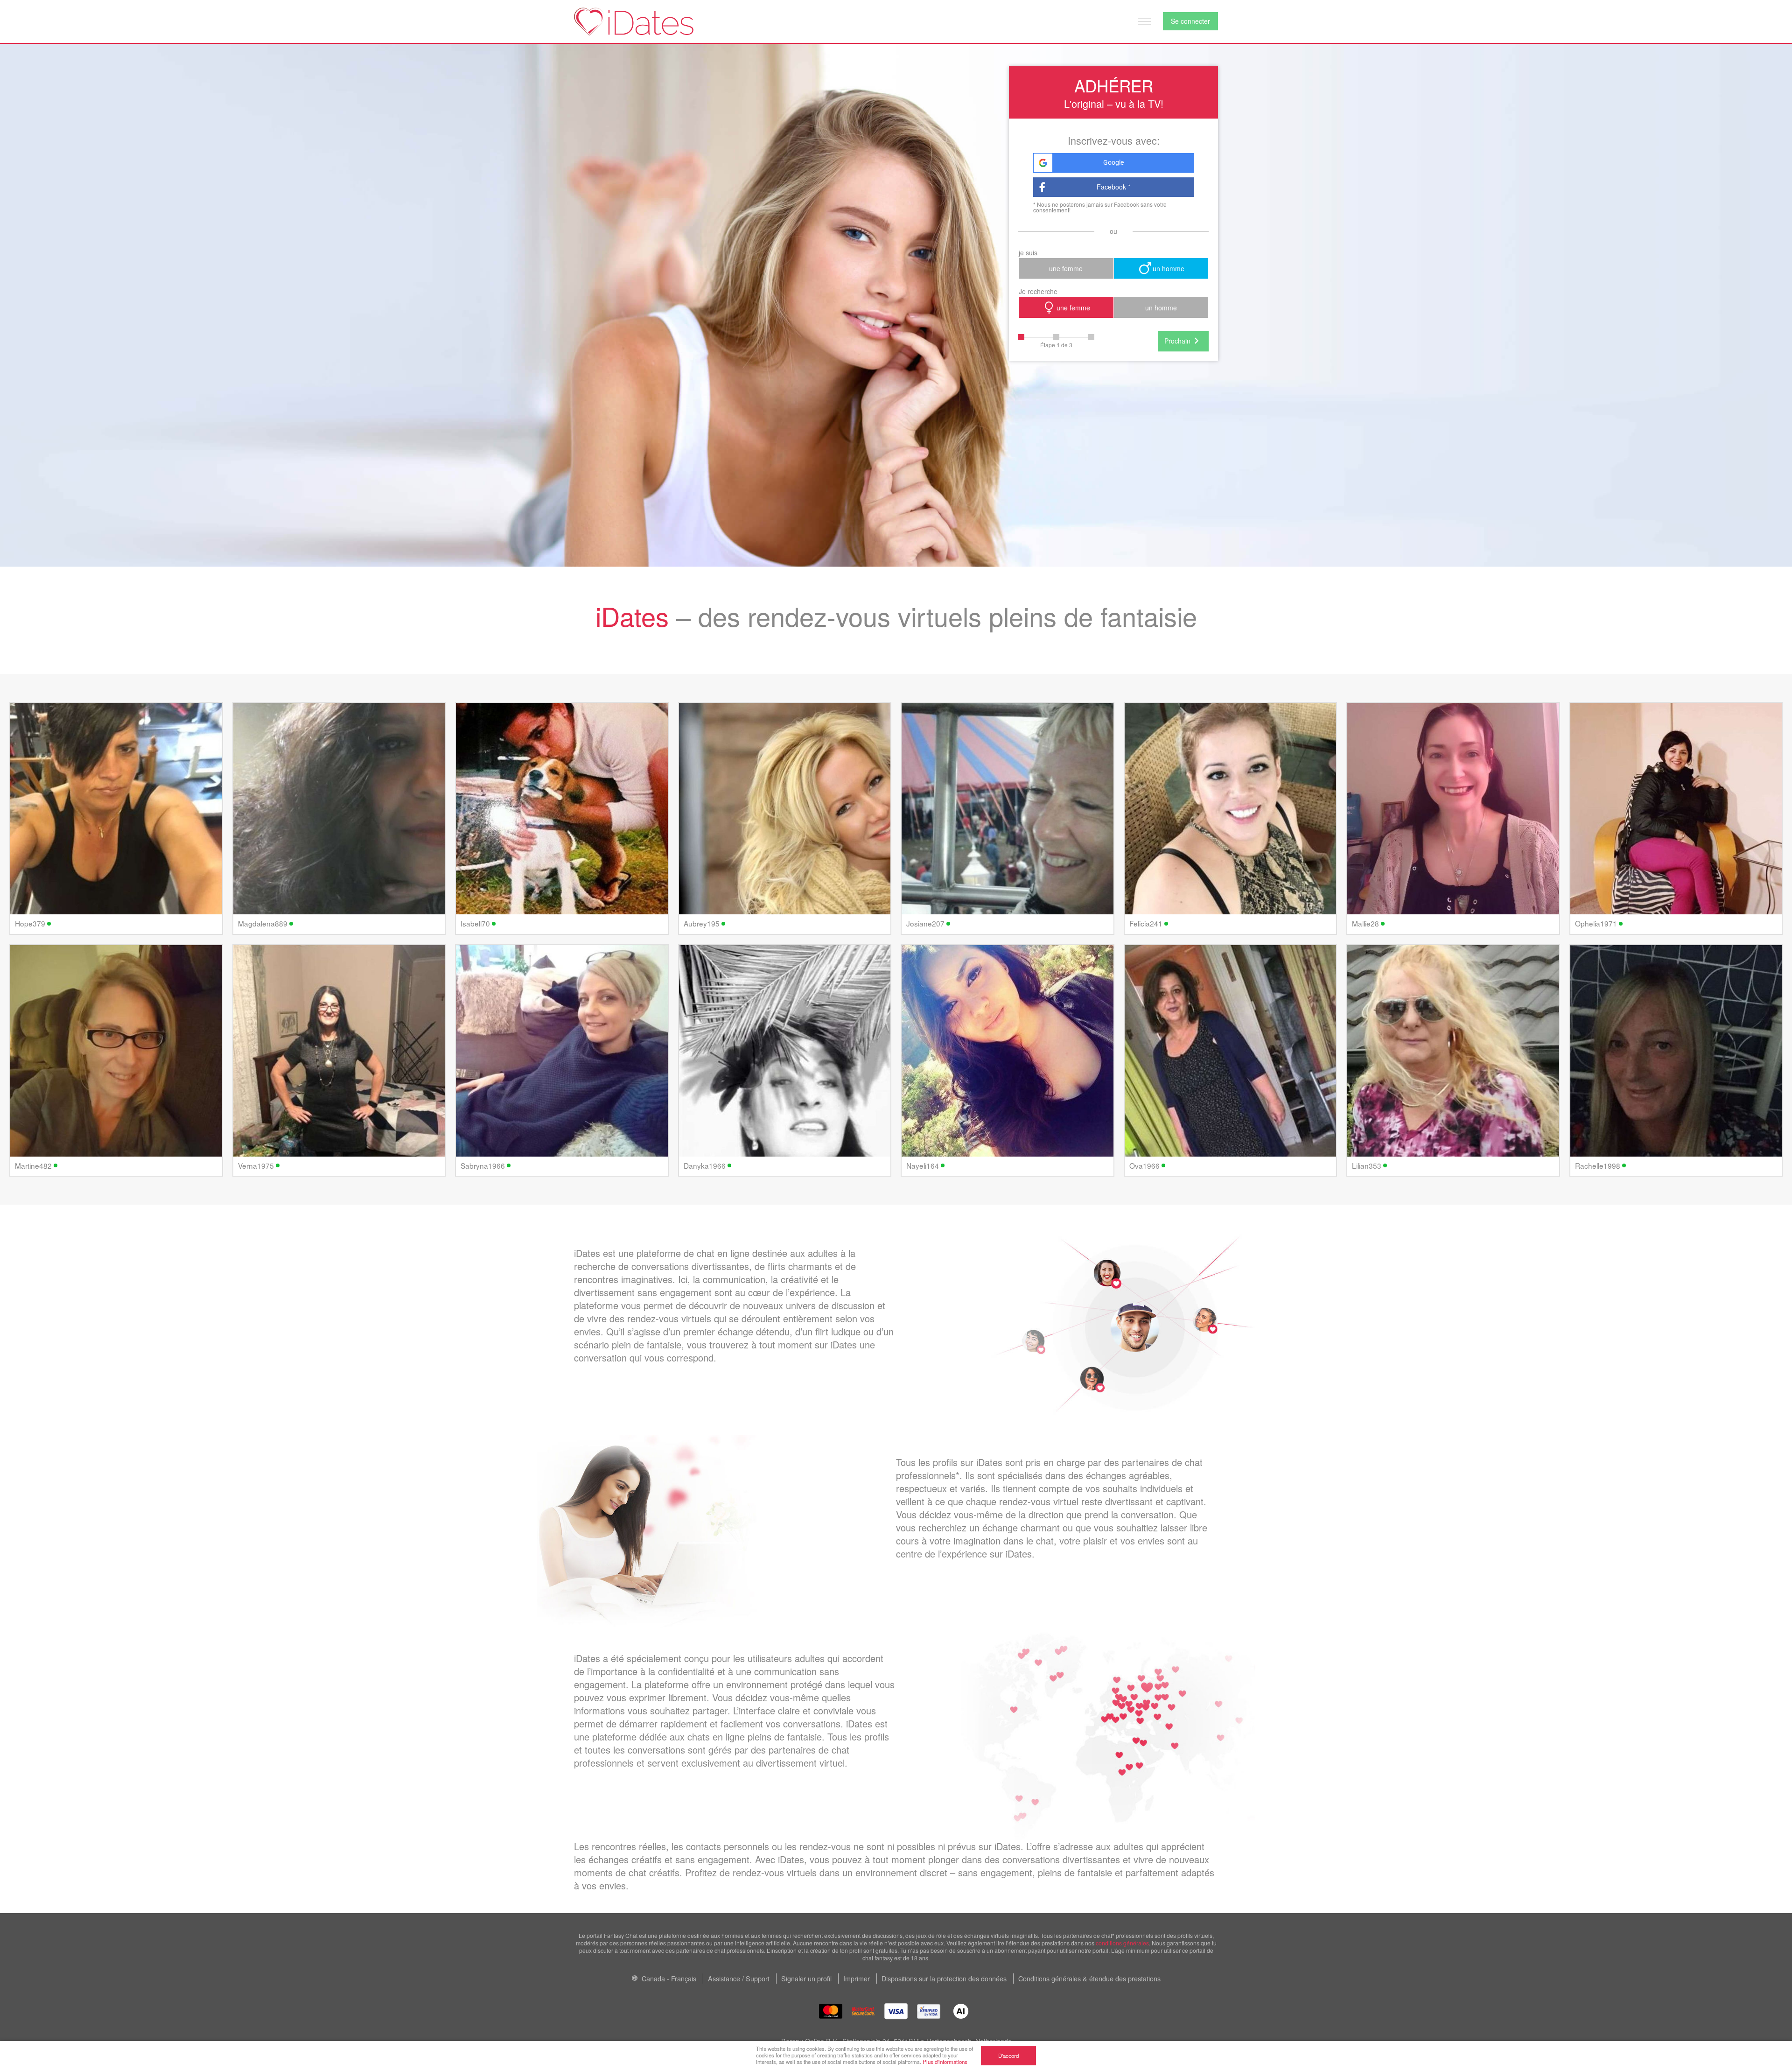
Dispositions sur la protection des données (944, 1978)
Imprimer (857, 1978)
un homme (1169, 268)
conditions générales (1122, 1943)
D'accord (1008, 2056)
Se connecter (1190, 21)
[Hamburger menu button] (1144, 21)
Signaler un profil (806, 1978)
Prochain (1177, 341)
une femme (1066, 268)
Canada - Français (668, 1978)
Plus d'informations (945, 2062)
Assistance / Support (739, 1978)
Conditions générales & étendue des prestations (1089, 1978)
